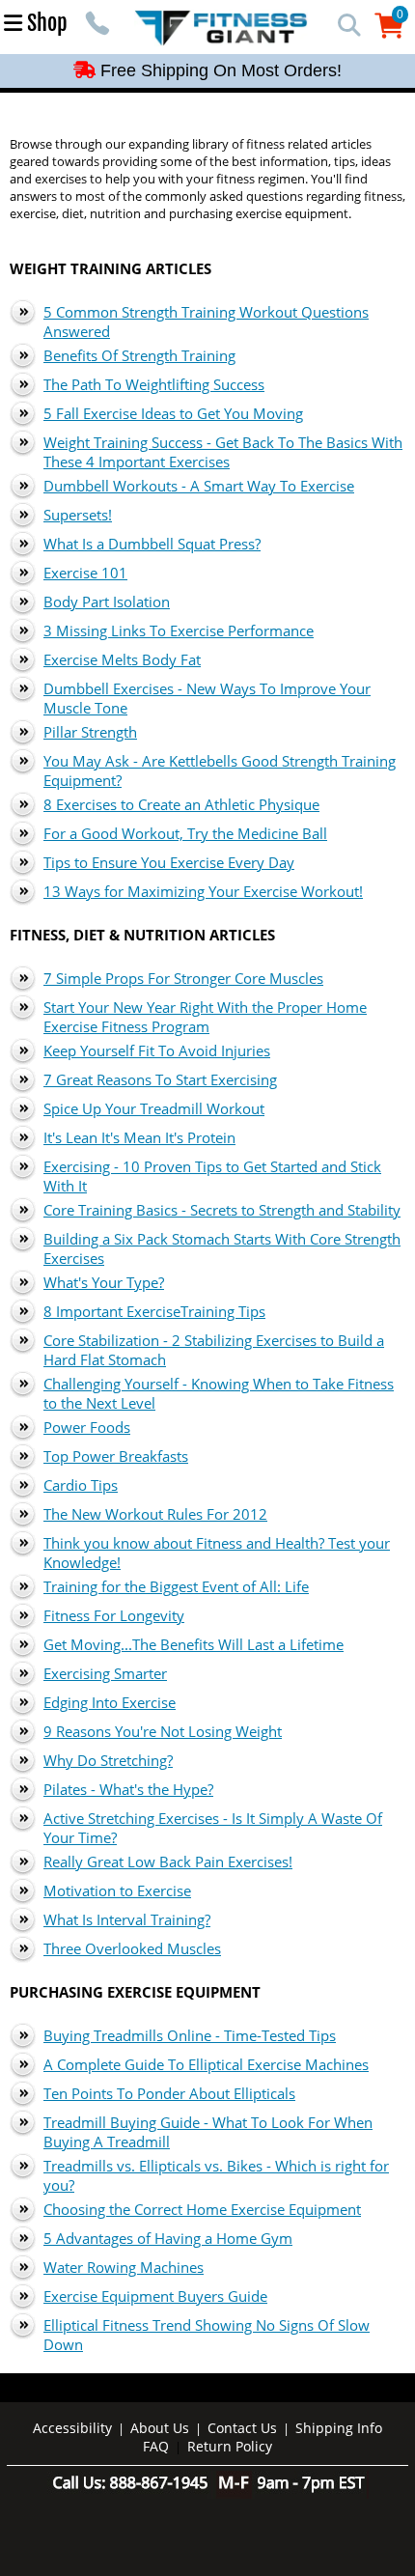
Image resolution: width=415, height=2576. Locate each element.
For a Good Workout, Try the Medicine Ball (185, 833)
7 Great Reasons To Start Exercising (160, 1079)
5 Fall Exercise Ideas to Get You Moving (173, 413)
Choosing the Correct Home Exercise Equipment (202, 2209)
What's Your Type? (104, 1282)
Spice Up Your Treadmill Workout (154, 1108)
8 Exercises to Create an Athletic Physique (181, 804)
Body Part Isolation (107, 602)
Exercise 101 (85, 573)
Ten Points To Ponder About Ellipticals (169, 2093)
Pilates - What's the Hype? (128, 1789)
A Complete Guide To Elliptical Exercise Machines (206, 2064)
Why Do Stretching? (108, 1760)
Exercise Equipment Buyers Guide (155, 2296)
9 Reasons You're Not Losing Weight (163, 1731)
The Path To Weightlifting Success (154, 384)
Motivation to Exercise (117, 1890)
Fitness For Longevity (114, 1615)
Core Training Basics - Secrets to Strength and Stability (222, 1210)
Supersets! (78, 515)
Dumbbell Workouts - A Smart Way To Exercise (199, 486)
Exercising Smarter (105, 1673)
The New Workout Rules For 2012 (155, 1514)
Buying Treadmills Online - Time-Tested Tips (190, 2035)
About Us (160, 2428)
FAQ (156, 2446)
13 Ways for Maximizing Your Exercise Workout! (203, 891)
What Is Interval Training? (127, 1919)
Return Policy (230, 2446)
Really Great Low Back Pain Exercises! (168, 1862)
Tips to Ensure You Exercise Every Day (169, 862)
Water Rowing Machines (124, 2267)
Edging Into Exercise (110, 1702)
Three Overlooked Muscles (132, 1948)
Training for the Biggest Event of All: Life (176, 1586)
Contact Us (242, 2428)
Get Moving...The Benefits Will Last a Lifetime (194, 1644)
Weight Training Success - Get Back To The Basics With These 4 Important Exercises (223, 452)
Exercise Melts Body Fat (122, 659)
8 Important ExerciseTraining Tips (154, 1311)
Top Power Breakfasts (116, 1456)
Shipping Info (339, 2428)
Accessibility (72, 2428)
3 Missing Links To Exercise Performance (179, 630)
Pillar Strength (90, 732)
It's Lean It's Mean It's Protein (139, 1137)
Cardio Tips (81, 1485)
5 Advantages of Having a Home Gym (168, 2238)
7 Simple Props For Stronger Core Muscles (183, 978)
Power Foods (87, 1427)
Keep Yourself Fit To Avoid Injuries (157, 1050)
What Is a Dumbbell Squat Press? (152, 544)
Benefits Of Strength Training (139, 355)
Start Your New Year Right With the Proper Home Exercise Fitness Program (205, 1017)
